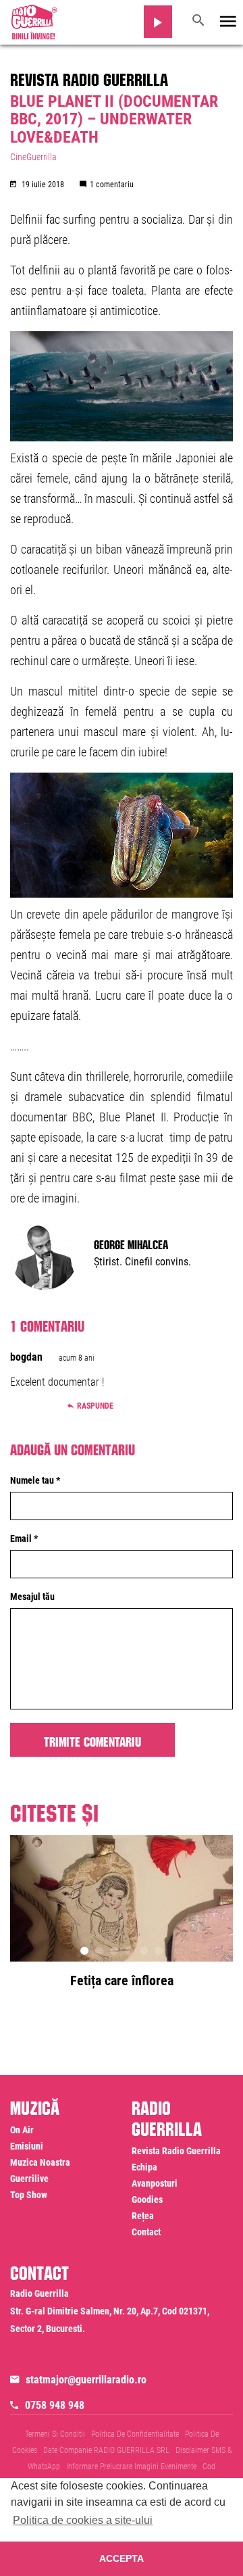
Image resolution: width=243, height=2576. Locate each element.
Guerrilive (29, 2179)
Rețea (143, 2216)
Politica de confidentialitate (135, 2434)
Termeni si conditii (55, 2434)
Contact (146, 2232)
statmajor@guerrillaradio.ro (86, 2380)
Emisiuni (27, 2146)
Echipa (144, 2167)
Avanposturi (155, 2183)
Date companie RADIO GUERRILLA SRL (106, 2450)
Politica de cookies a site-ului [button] (83, 2520)
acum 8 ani (77, 1358)
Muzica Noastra (40, 2162)
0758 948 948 (55, 2405)
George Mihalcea (131, 1243)
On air (22, 2130)
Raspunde (95, 1406)
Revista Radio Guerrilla (89, 77)
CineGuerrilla (33, 157)
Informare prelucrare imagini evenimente (131, 2466)
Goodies (147, 2200)
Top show (29, 2195)
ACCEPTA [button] (122, 2558)
